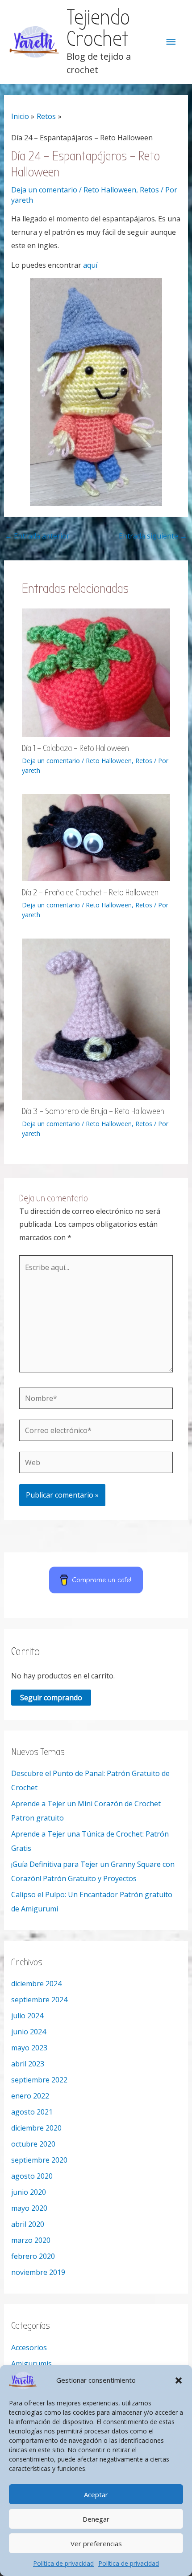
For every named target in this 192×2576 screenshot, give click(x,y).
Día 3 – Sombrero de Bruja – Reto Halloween (93, 1111)
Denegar (96, 2519)
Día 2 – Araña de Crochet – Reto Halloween (90, 892)
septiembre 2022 (39, 2080)
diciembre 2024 (36, 1984)
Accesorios (29, 2347)
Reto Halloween (110, 190)
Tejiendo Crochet (98, 29)
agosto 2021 (32, 2112)
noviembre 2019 (38, 2272)
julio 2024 (27, 2016)
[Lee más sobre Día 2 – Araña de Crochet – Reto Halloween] (96, 837)
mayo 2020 (29, 2208)
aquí (90, 265)
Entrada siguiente (153, 536)
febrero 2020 (33, 2256)
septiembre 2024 (39, 2000)
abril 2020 (28, 2224)
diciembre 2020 (36, 2128)
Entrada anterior (37, 536)
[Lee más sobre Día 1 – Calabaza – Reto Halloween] (96, 672)
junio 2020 (29, 2192)
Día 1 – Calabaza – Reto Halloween (75, 748)
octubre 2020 (33, 2144)
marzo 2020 (31, 2240)
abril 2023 (28, 2064)
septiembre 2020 (39, 2160)
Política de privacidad (63, 2563)
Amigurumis (31, 2364)
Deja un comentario (44, 190)
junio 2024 (29, 2032)
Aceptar (96, 2494)
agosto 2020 (32, 2176)
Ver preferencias (96, 2543)
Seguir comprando (51, 1698)
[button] (179, 2380)
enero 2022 (30, 2096)
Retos (149, 190)
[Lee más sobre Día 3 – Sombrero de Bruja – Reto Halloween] (96, 1018)
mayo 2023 (29, 2048)
